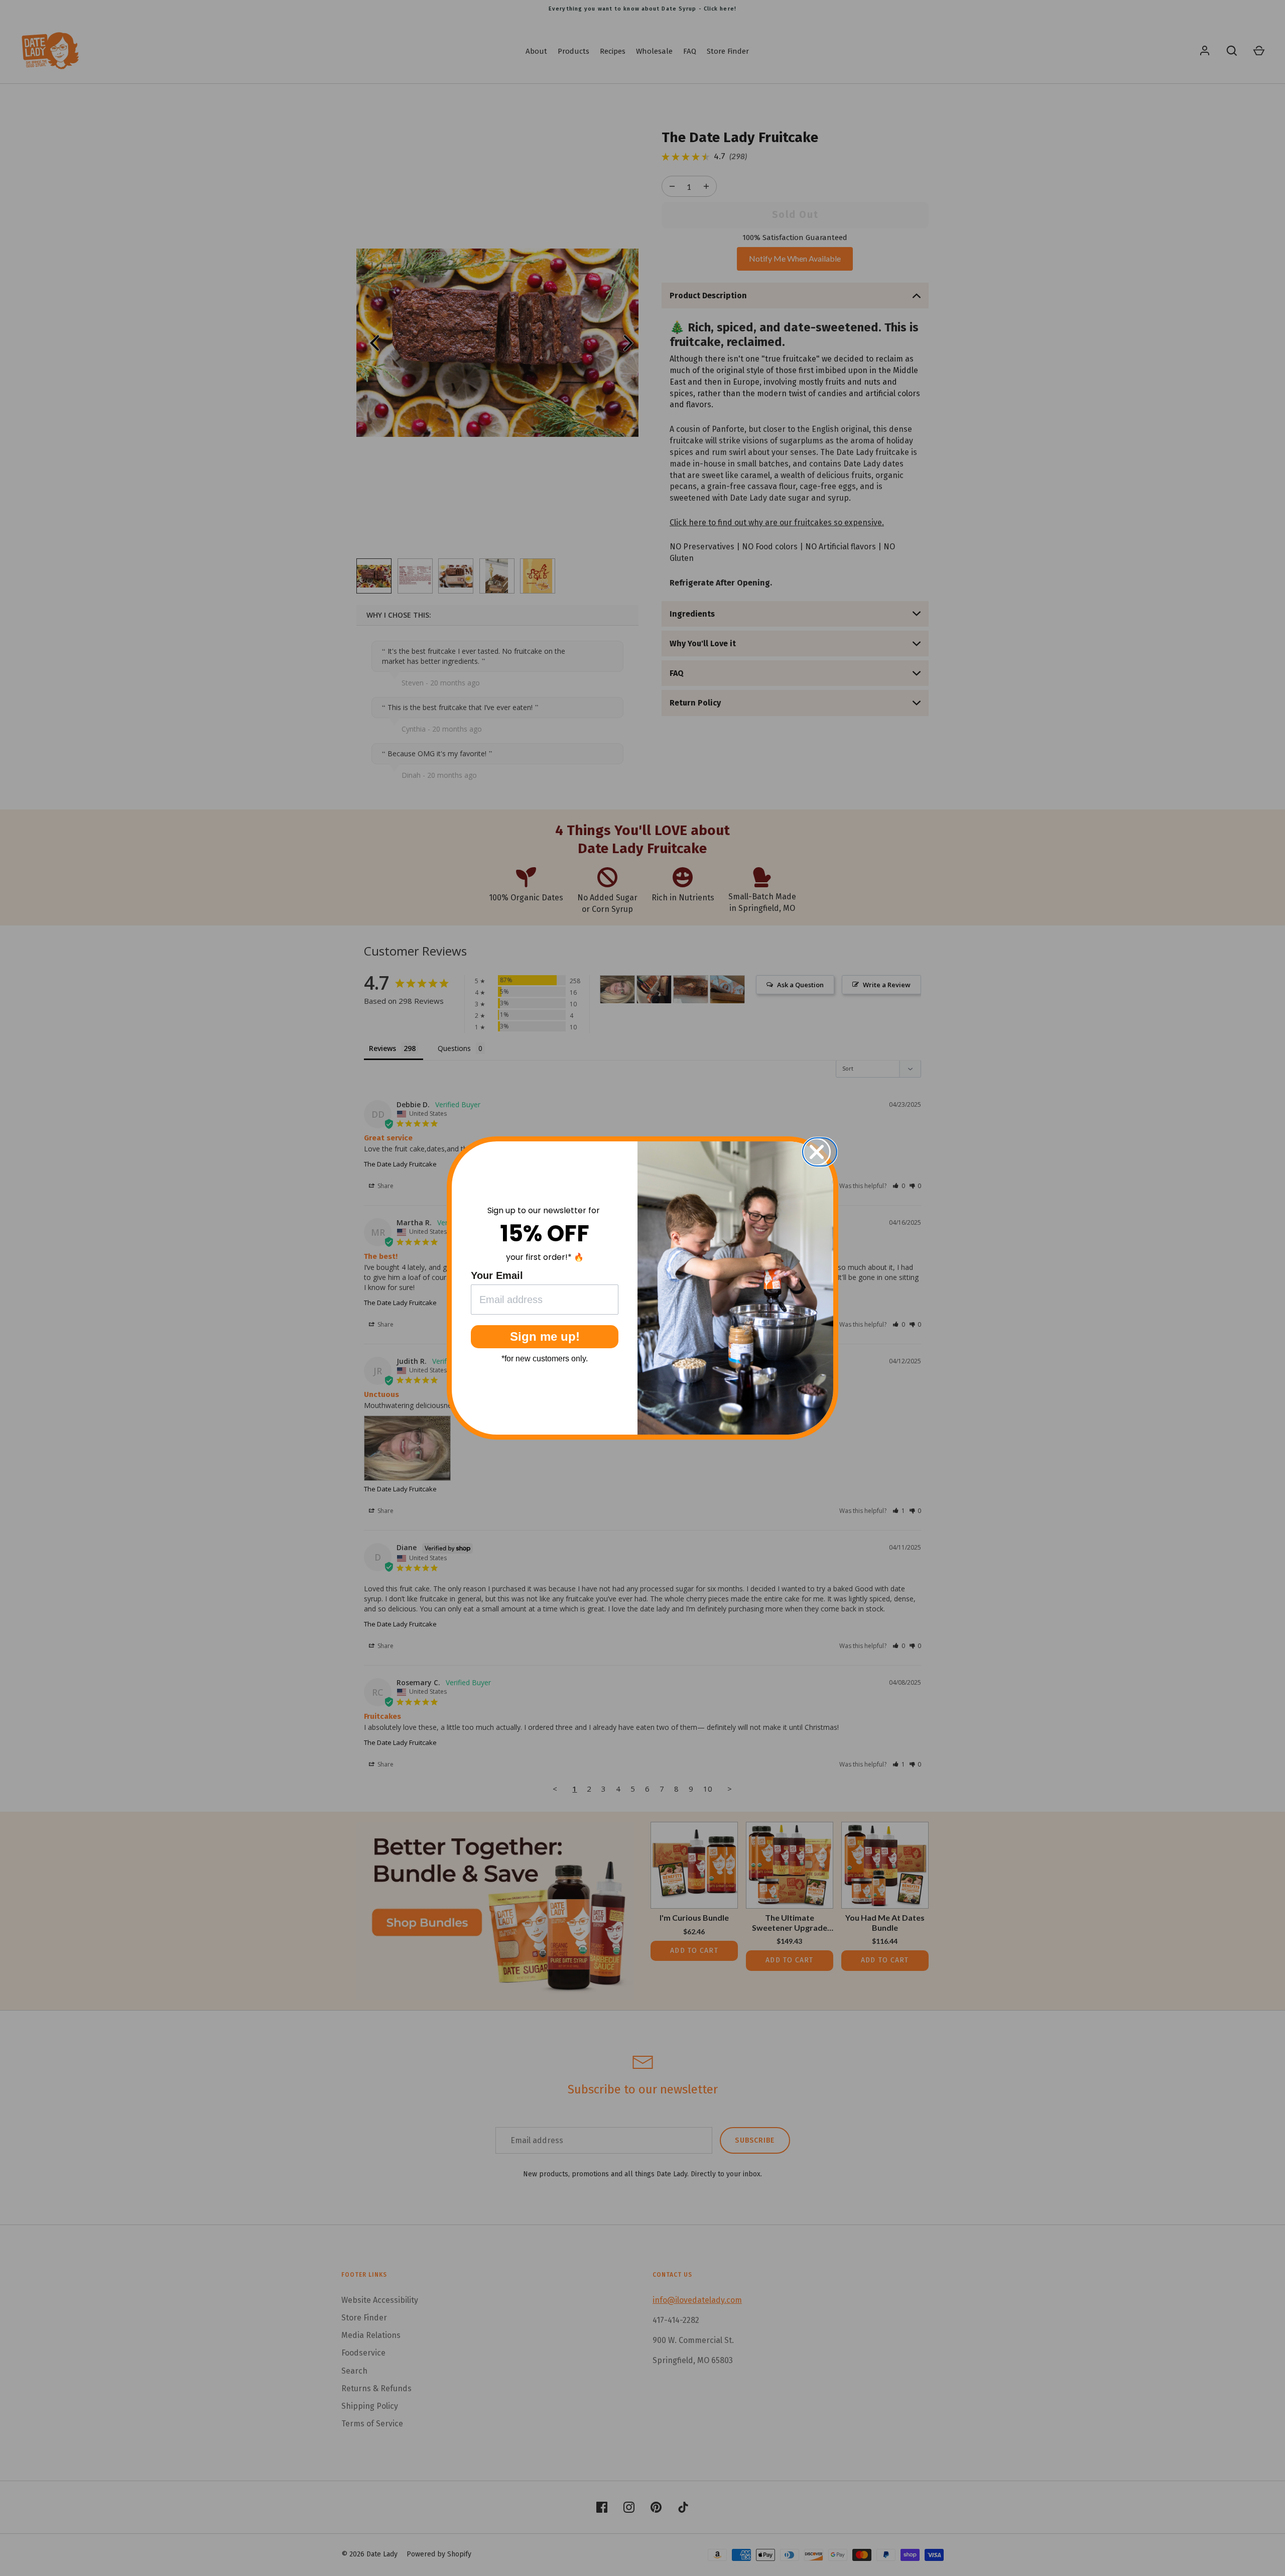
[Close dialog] (823, 1152)
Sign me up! (545, 1336)
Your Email (497, 1275)
